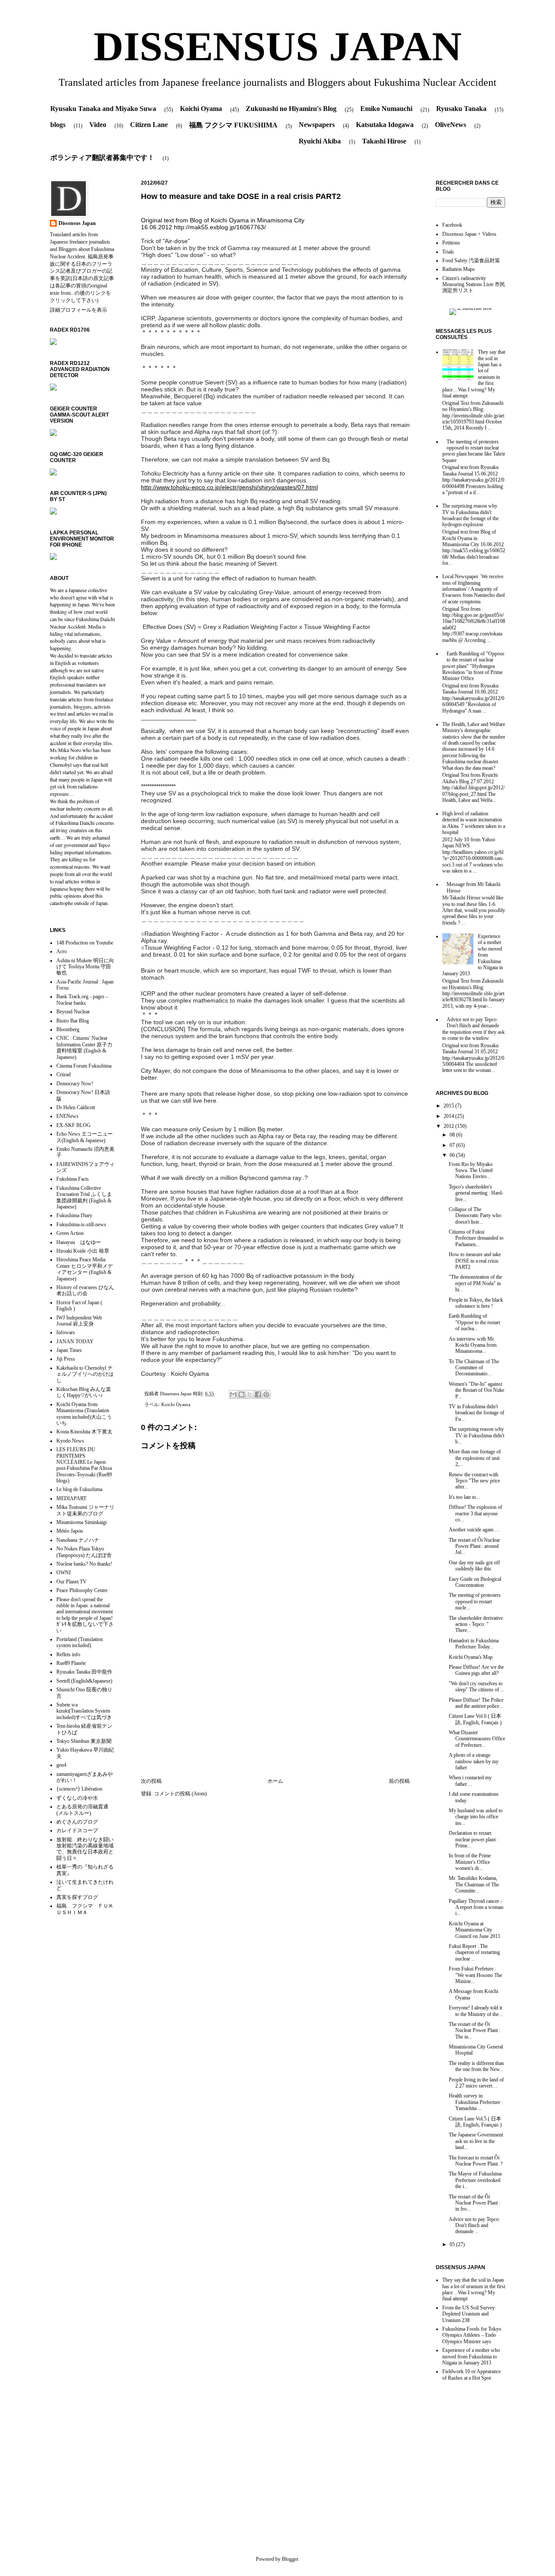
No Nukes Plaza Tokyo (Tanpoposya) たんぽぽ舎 (84, 1552)
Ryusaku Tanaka (461, 109)
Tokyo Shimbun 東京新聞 (84, 1741)
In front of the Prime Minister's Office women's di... (470, 1862)
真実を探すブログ (77, 1897)
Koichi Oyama (201, 109)
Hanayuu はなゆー (79, 1242)
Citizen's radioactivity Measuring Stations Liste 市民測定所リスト (474, 285)
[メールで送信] (233, 1394)
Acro (62, 951)
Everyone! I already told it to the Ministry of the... (476, 2011)
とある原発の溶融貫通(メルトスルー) (82, 1810)
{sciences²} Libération (79, 1789)
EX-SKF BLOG (73, 1125)
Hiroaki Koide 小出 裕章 (83, 1251)
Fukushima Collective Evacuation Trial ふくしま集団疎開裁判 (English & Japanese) (84, 1197)
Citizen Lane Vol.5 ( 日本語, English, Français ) (475, 2122)
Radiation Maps (459, 269)
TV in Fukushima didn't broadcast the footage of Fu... (477, 1413)
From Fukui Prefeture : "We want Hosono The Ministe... (475, 1975)
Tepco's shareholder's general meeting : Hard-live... (476, 1193)
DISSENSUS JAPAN (278, 46)
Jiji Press (66, 1359)
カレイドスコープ (77, 1830)
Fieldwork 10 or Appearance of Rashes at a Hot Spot (472, 2374)
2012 (449, 1126)
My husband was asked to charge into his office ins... (476, 1817)
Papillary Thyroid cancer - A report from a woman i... (476, 1907)
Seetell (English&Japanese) (84, 1681)
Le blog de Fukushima (79, 1489)
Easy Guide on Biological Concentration (475, 1582)
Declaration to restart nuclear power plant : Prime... (473, 1839)
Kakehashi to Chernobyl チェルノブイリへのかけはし (85, 1374)
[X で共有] (250, 1394)
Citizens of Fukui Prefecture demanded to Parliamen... (476, 1238)
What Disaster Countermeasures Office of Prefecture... (477, 1739)
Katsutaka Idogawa (385, 125)
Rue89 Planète (71, 1663)
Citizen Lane (149, 125)
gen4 (61, 1765)
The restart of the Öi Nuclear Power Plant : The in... (475, 2031)
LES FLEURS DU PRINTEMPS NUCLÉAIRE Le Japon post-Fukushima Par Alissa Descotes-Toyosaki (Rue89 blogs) (84, 1465)
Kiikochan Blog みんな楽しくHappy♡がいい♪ (84, 1392)
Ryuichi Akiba (320, 141)
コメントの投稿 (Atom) (180, 1794)
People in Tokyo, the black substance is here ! (476, 1303)
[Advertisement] (275, 1706)
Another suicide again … (475, 1530)
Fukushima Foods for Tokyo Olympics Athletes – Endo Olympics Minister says (472, 2335)
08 (453, 1135)
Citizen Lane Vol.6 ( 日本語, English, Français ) (475, 1719)
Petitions (451, 243)
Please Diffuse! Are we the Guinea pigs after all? (476, 1670)
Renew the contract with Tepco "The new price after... (474, 1481)
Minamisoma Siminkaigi (82, 1522)
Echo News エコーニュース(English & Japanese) (85, 1137)
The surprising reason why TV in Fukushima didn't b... (477, 1435)
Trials (448, 252)
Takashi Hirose (384, 141)
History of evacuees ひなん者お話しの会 (85, 1290)
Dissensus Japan (176, 1394)
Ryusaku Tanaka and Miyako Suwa (103, 109)
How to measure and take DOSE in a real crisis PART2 (475, 1261)
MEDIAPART (71, 1498)
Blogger (290, 2559)
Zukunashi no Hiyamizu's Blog (291, 109)
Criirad (64, 1075)
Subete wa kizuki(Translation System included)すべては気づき (84, 1711)
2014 (449, 1116)
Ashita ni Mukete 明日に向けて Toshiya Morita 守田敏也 (85, 967)
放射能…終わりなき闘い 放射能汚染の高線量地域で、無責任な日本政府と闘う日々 (85, 1849)
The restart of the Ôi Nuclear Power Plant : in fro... (475, 2203)
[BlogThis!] (242, 1394)
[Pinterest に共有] (266, 1394)
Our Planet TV (72, 1582)
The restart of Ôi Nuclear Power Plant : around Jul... (474, 1546)
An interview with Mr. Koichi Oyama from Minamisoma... (473, 1345)
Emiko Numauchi (386, 109)
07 (453, 1145)
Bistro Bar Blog (73, 1021)
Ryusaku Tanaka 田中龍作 (84, 1672)
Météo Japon (70, 1531)
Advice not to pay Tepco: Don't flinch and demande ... (474, 2226)
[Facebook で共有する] (258, 1394)
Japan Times (69, 1350)
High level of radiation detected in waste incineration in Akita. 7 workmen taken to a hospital (474, 823)
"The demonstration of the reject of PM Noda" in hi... (475, 1283)
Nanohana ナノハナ (78, 1540)
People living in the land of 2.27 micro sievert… (476, 2083)
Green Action (70, 1233)
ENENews (67, 1116)
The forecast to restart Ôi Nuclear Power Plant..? (476, 2161)
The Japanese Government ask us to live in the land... (476, 2141)
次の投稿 (151, 1781)
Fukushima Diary (74, 1215)
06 (453, 1155)
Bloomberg (68, 1029)
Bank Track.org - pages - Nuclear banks (82, 1000)
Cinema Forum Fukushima (84, 1066)
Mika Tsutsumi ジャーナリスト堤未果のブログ (85, 1510)
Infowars (66, 1332)
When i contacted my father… (470, 1781)
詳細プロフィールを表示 (78, 310)
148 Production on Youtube (85, 943)
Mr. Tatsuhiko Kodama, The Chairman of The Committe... (474, 1884)
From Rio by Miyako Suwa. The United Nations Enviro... (471, 1171)
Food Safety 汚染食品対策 (471, 261)
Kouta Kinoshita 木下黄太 (84, 1432)
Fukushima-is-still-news (81, 1224)
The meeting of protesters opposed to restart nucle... (475, 1601)
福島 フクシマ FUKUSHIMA (233, 125)
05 (453, 2244)
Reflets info (68, 1654)
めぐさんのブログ (77, 1822)
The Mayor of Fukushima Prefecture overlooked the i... (475, 2180)
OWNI (64, 1573)
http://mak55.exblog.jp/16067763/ (220, 227)
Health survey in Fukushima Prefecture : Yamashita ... (476, 2102)
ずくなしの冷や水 (77, 1798)
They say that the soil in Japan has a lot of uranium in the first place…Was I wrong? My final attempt (474, 2289)
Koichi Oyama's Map (471, 1657)
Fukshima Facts (73, 1179)
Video (98, 125)
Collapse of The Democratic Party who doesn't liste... (475, 1216)
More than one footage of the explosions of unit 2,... (475, 1458)
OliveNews (451, 125)
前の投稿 (399, 1781)
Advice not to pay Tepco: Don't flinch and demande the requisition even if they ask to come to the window (473, 1029)
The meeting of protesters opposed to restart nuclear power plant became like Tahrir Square (474, 451)
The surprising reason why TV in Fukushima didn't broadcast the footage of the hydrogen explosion (470, 515)
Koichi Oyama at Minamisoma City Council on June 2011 (475, 1930)
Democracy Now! (75, 1084)
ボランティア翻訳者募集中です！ (102, 158)
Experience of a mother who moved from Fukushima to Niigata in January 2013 (471, 2356)
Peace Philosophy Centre (82, 1590)
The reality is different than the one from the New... (476, 2066)
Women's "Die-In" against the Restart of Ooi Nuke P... (477, 1390)
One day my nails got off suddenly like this (474, 1566)
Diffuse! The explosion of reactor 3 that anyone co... (475, 1513)
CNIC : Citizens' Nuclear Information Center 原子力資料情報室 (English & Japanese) (84, 1047)
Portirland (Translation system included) (80, 1642)
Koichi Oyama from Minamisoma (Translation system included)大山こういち (84, 1414)
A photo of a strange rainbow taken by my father (474, 1761)
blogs (58, 125)
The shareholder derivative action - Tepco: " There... (476, 1624)
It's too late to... (464, 1497)
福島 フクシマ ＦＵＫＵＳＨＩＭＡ (85, 1909)
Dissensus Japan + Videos (469, 234)
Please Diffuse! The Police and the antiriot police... (476, 1703)
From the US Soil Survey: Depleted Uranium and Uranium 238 (469, 2314)
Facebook (452, 225)
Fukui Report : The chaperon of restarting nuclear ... (474, 1952)
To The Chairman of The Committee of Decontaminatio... (474, 1368)
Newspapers (317, 125)
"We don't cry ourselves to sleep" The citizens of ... (477, 1687)
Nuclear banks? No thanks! (84, 1564)
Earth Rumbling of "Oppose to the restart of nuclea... (474, 1322)
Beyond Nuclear (73, 1012)
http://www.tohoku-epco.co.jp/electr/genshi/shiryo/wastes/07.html (229, 487)
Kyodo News (70, 1441)
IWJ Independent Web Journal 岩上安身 (79, 1321)
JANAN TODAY (75, 1342)
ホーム (275, 1781)
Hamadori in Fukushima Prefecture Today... (474, 1644)
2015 (449, 1106)
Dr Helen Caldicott (76, 1107)
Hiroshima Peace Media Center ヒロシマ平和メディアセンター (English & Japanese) (85, 1269)
